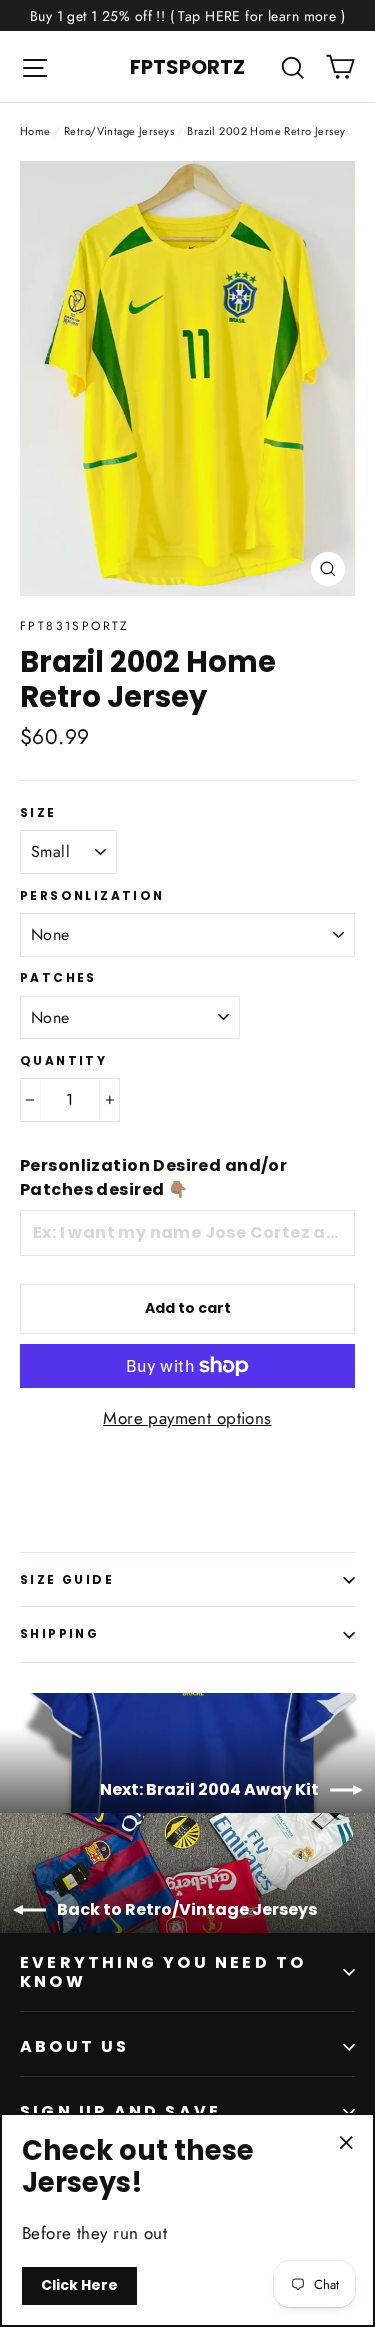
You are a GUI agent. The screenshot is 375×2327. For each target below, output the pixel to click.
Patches (58, 978)
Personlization (92, 896)
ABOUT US (75, 2046)
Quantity (63, 1061)
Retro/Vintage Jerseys (119, 131)
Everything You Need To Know (163, 1972)
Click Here (79, 2285)
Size (38, 813)
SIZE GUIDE (67, 1579)
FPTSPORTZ (187, 67)
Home (35, 131)
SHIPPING (59, 1633)
